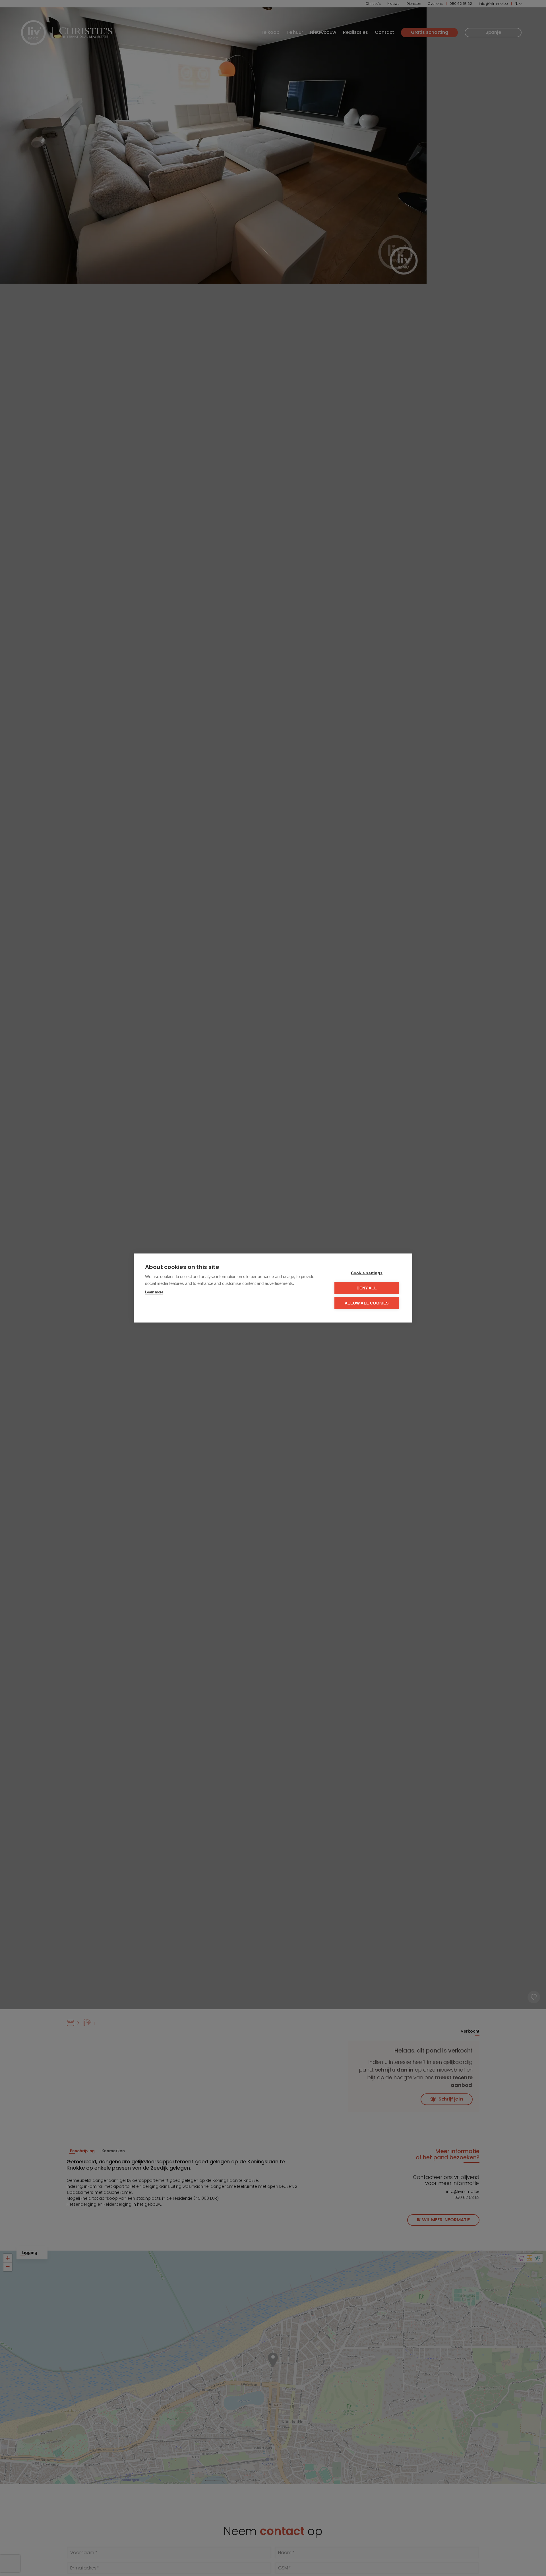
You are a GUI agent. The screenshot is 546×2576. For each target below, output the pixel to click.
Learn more (154, 1292)
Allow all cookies (367, 1303)
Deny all (367, 1288)
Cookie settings (367, 1273)
